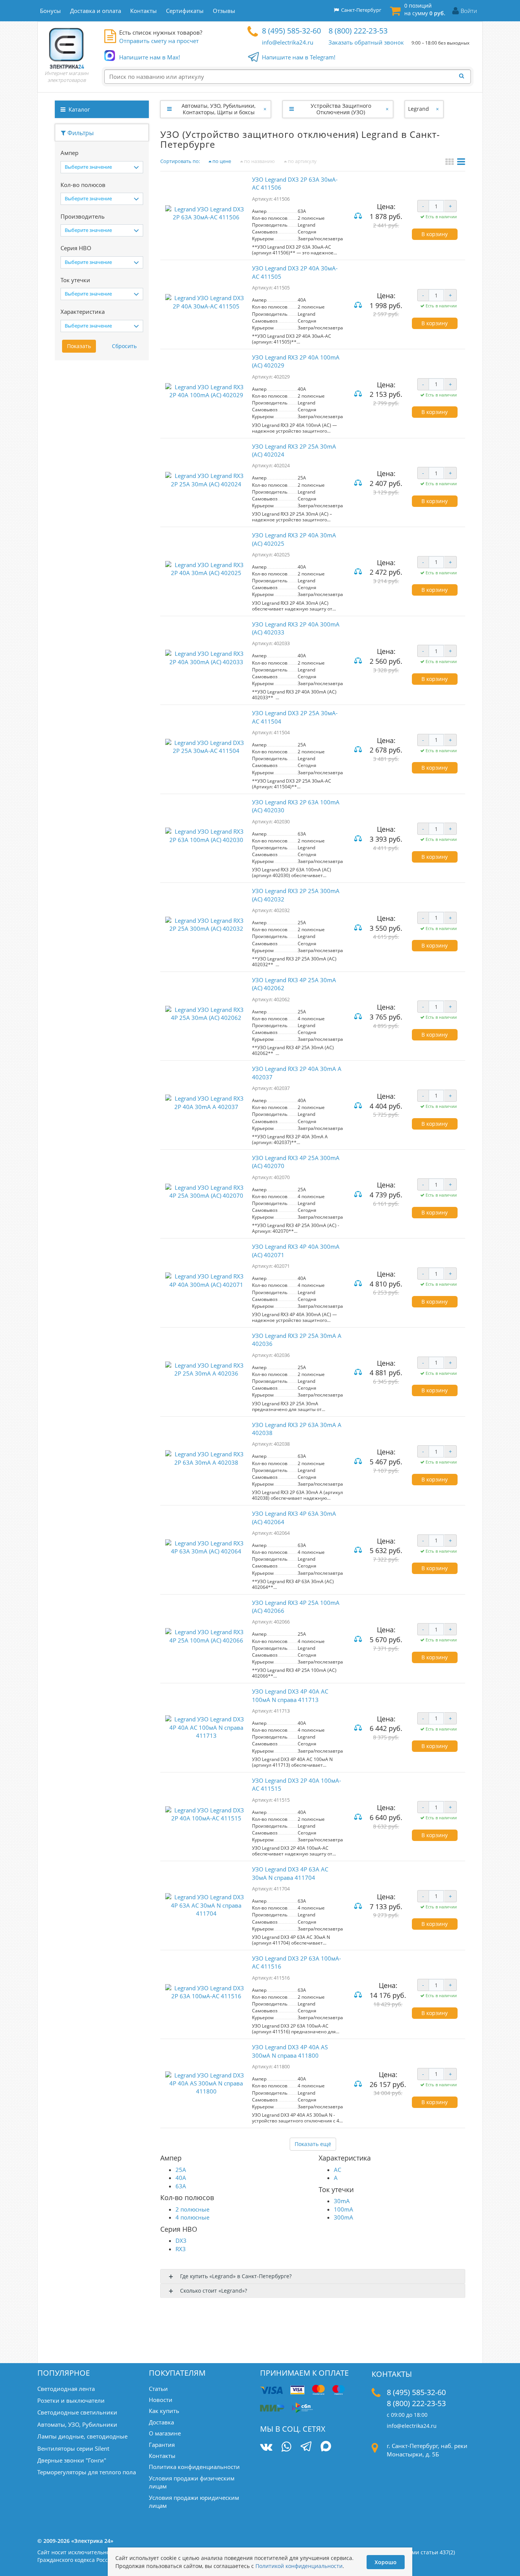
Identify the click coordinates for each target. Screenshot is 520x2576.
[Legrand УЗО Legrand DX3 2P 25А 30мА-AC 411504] (206, 749)
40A (181, 2178)
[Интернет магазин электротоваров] (67, 48)
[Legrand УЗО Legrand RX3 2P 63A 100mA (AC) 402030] (206, 838)
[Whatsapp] (286, 2447)
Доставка (161, 2422)
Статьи (158, 2389)
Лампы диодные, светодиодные (82, 2436)
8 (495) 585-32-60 (291, 31)
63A (181, 2186)
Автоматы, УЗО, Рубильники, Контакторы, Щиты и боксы (219, 109)
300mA (344, 2217)
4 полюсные (192, 2217)
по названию (259, 161)
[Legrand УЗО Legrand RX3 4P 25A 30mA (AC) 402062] (206, 1016)
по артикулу (302, 161)
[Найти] (464, 76)
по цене (221, 161)
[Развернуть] (169, 109)
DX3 (181, 2240)
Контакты (162, 2456)
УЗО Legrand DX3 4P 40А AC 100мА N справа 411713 (290, 1695)
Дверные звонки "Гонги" (72, 2460)
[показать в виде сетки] (451, 163)
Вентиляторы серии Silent (73, 2448)
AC (337, 2170)
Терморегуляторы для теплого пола (87, 2472)
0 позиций (425, 9)
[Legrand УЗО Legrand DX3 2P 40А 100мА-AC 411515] (206, 1817)
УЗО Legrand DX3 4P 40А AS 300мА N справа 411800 (290, 2051)
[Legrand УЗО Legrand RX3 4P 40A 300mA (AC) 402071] (206, 1283)
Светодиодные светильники (77, 2412)
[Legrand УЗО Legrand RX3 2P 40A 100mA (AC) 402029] (206, 394)
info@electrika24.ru (288, 42)
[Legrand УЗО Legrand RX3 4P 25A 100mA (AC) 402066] (206, 1639)
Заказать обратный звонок (366, 42)
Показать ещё (313, 2144)
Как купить (164, 2411)
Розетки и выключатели (71, 2400)
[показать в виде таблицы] (461, 163)
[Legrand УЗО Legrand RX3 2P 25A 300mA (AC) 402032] (206, 927)
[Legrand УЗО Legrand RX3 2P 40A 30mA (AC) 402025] (206, 571)
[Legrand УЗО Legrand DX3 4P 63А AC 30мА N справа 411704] (206, 1905)
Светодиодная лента (66, 2389)
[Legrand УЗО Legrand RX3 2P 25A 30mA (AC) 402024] (206, 482)
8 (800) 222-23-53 (358, 31)
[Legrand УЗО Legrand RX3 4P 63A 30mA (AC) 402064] (206, 1550)
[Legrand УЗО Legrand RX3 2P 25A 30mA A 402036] (206, 1372)
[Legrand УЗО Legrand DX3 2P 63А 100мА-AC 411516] (206, 1995)
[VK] (266, 2447)
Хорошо (386, 2562)
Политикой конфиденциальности (299, 2566)
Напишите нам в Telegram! (299, 57)
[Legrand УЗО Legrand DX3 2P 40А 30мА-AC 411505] (206, 304)
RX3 (181, 2249)
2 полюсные (192, 2209)
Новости (161, 2400)
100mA (344, 2209)
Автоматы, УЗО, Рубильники (77, 2424)
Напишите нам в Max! (150, 57)
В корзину (435, 234)
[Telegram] (306, 2447)
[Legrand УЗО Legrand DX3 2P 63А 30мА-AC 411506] (206, 216)
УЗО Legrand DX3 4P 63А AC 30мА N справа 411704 (290, 1873)
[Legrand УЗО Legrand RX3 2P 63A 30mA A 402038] (206, 1461)
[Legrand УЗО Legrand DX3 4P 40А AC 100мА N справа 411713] (206, 1727)
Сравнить (359, 217)
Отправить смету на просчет (159, 41)
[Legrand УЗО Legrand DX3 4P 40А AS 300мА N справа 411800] (206, 2084)
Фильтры (80, 133)
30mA (342, 2201)
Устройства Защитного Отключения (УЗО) (341, 109)
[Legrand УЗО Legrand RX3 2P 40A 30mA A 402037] (206, 1105)
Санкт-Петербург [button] (360, 10)
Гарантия (162, 2445)
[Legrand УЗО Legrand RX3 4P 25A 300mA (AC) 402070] (206, 1194)
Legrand (419, 109)
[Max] (326, 2447)
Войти (469, 11)
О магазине (165, 2433)
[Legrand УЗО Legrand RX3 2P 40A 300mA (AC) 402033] (206, 660)
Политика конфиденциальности (194, 2467)
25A (181, 2170)
